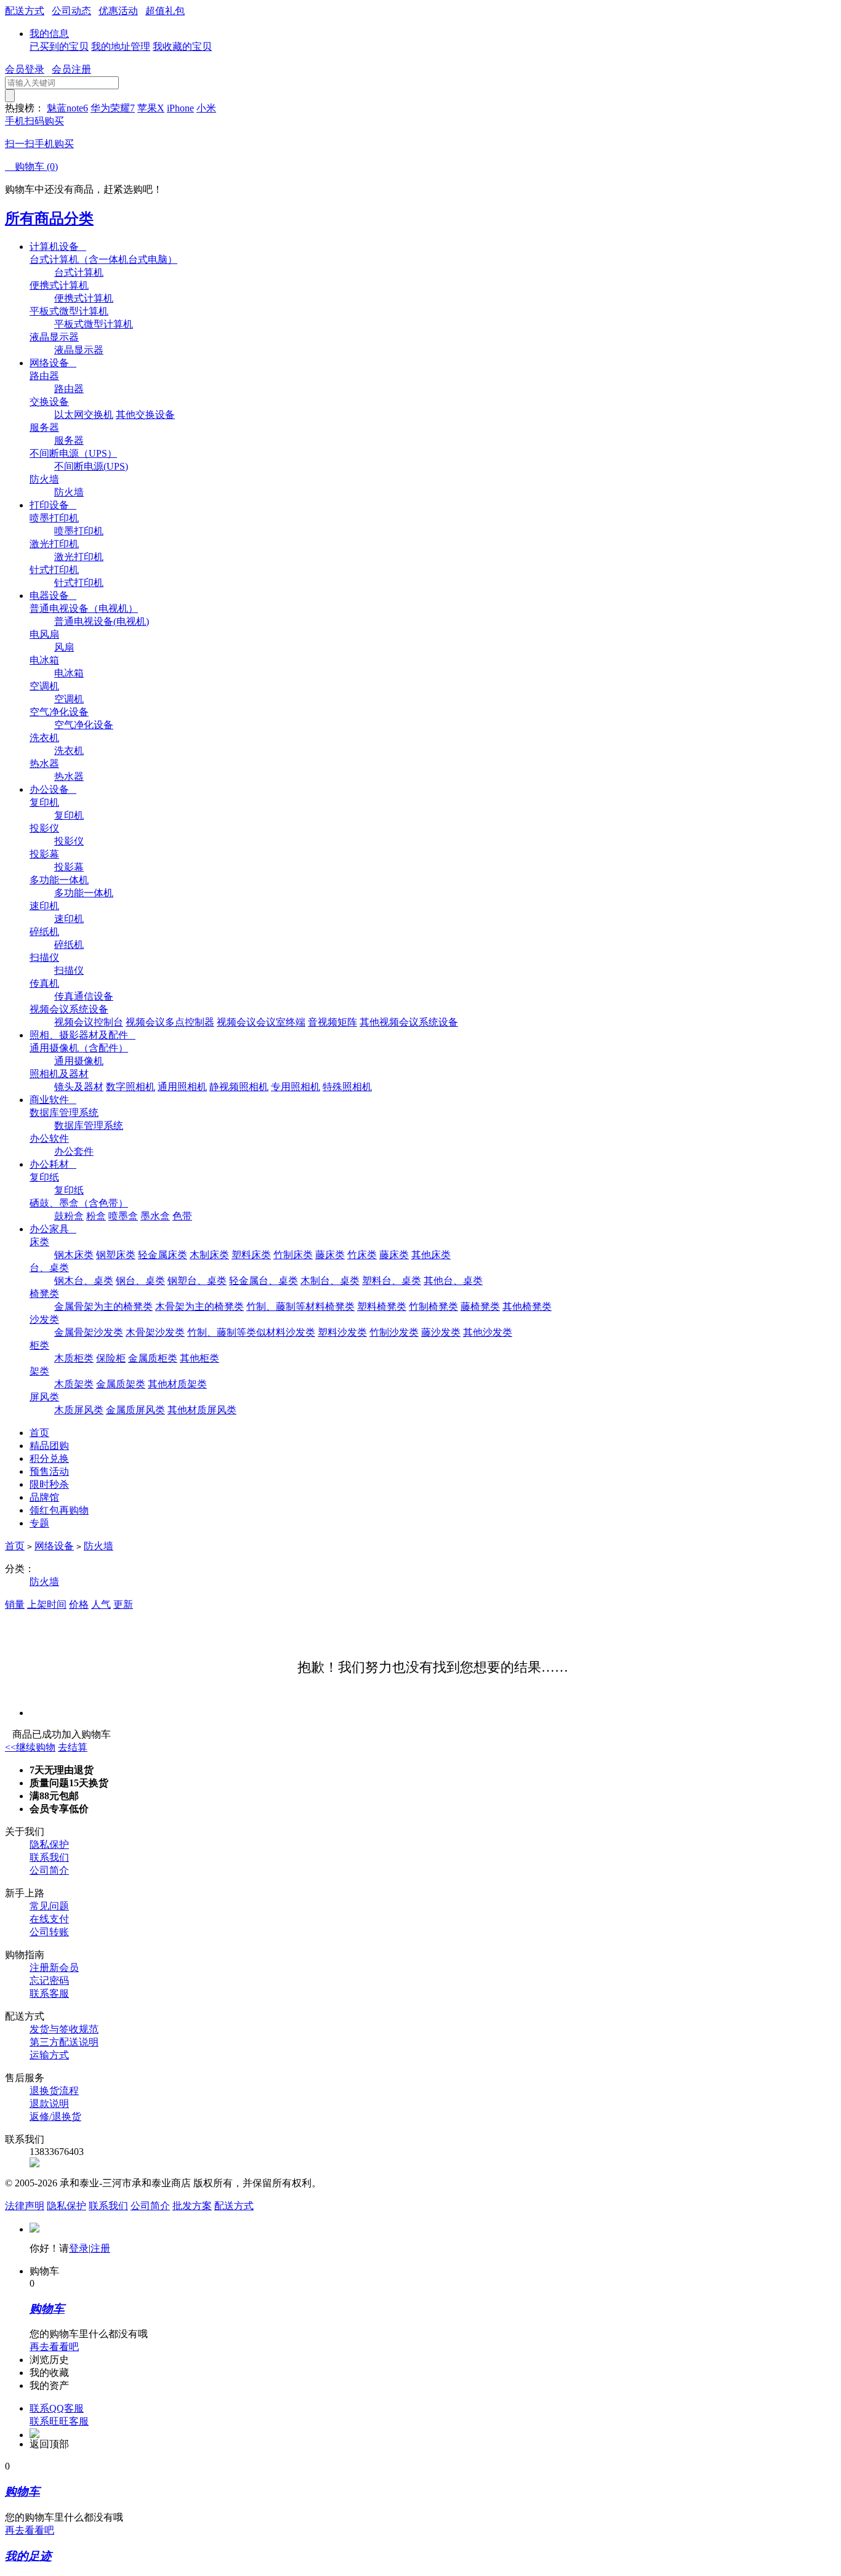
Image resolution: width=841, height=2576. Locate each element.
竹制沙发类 (394, 1332)
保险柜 (111, 1358)
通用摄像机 (79, 1061)
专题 (39, 1523)
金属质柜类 (153, 1358)
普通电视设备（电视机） (84, 608)
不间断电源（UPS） (73, 453)
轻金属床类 (163, 1255)
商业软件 (53, 1100)
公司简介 (49, 1870)
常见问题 (49, 1906)
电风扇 (44, 634)
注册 (100, 2248)
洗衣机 (44, 738)
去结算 (73, 1747)
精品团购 (49, 1446)
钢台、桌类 (140, 1281)
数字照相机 (131, 1087)
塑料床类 (251, 1255)
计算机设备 (58, 247)
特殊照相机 (347, 1087)
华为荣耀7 (113, 108)
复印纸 (44, 1177)
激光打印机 (54, 544)
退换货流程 (54, 2091)
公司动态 (71, 11)
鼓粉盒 (69, 1216)
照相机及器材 (59, 1074)
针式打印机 (54, 570)
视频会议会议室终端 (261, 1022)
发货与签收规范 (64, 2029)
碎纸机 (44, 932)
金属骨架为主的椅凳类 (103, 1306)
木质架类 (74, 1384)
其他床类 (431, 1255)
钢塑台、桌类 (197, 1281)
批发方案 (192, 2206)
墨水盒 (155, 1216)
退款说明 (49, 2104)
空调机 (44, 686)
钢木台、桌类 (84, 1281)
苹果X (151, 108)
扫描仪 (44, 957)
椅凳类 (44, 1294)
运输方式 (49, 2055)
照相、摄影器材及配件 (82, 1035)
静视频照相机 (239, 1087)
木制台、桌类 (330, 1281)
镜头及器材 (79, 1087)
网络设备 (53, 363)
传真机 (44, 983)
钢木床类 (74, 1255)
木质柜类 (74, 1358)
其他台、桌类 (453, 1281)
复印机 (44, 802)
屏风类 (44, 1397)
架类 (39, 1371)
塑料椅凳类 (382, 1306)
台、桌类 (49, 1268)
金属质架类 (121, 1384)
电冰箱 (44, 660)
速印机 (44, 906)
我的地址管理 (121, 46)
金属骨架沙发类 (89, 1332)
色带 (182, 1216)
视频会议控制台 (89, 1022)
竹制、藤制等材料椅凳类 (300, 1306)
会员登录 (25, 69)
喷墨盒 (123, 1216)
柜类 (39, 1345)
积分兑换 (49, 1459)
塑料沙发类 (342, 1332)
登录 (79, 2248)
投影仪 (44, 828)
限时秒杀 (49, 1484)
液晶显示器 (54, 337)
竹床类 (362, 1255)
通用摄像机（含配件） (79, 1048)
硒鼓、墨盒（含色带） (79, 1203)
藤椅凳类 (480, 1306)
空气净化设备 (59, 712)
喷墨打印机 (54, 518)
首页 (39, 1433)
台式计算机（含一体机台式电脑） (103, 259)
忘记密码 (49, 1980)
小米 (206, 108)
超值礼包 (165, 11)
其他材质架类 (177, 1384)
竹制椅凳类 (433, 1306)
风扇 (64, 647)
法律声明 (25, 2206)
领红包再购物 (59, 1510)
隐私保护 (49, 1844)
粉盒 (96, 1216)
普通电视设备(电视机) (102, 621)
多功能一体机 (59, 880)
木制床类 (209, 1255)
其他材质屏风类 (202, 1410)
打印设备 (53, 505)
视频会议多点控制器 (170, 1022)
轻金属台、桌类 (264, 1281)
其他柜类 (199, 1358)
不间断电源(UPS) (91, 466)
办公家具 (53, 1229)
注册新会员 (54, 1968)
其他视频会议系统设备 (409, 1022)
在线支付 (49, 1919)
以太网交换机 (84, 415)
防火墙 (44, 479)
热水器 (44, 764)
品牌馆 (44, 1497)
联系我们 (49, 1857)
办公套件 (74, 1151)
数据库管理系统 (64, 1113)
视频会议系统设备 (69, 1009)
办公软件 (49, 1138)
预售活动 (49, 1471)
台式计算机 (79, 272)
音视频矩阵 (332, 1022)
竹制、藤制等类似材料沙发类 (251, 1332)
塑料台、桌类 (392, 1281)
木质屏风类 (79, 1410)
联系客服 (49, 1993)
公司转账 (49, 1932)
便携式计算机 (59, 285)
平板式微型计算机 (69, 311)
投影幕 (44, 854)
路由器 (44, 376)
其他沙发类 (488, 1332)
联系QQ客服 (57, 2408)
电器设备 (53, 596)
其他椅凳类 (527, 1306)
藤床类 (330, 1255)
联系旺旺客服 (59, 2421)
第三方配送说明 (64, 2042)
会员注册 (71, 69)
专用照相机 (296, 1087)
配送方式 (25, 11)
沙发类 (44, 1319)
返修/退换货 (55, 2117)
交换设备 (49, 402)
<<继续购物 (30, 1747)
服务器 (44, 427)
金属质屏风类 (135, 1410)
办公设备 (53, 789)
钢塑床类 (116, 1255)
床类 (39, 1242)
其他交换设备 (145, 415)
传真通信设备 (84, 996)
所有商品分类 (49, 219)
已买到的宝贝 (59, 46)
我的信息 (49, 34)
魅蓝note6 (67, 108)
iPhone (180, 108)
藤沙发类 (441, 1332)
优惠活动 (118, 11)
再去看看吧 (54, 2347)
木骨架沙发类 (155, 1332)
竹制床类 (293, 1255)
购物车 (31, 167)
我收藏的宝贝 (182, 46)
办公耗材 (53, 1164)
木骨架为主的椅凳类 (199, 1306)
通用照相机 (182, 1087)
